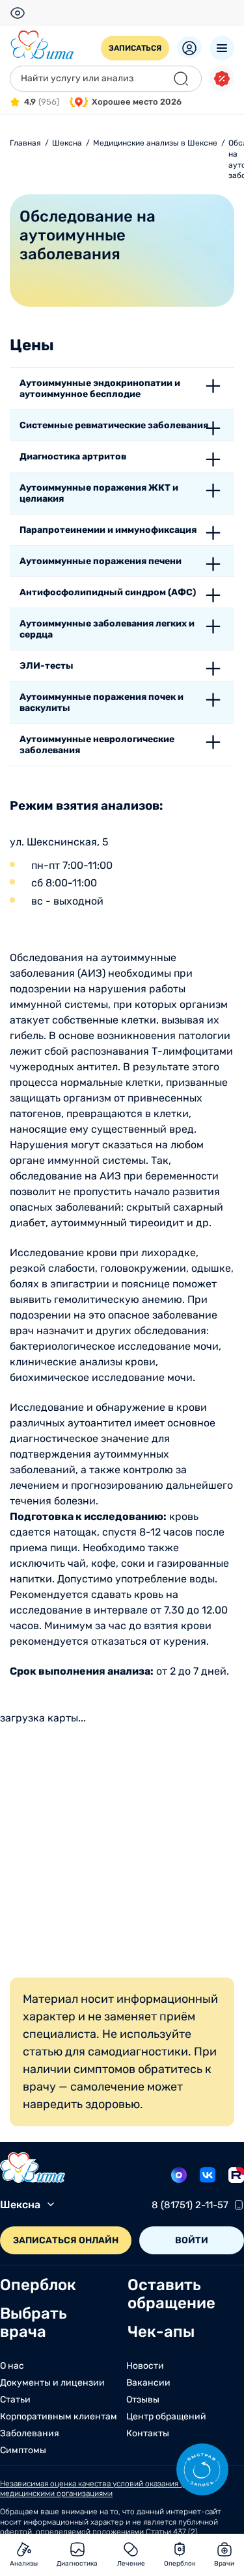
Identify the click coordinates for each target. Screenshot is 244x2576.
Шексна (20, 2205)
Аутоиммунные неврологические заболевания (97, 745)
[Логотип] (42, 45)
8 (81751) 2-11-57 (190, 2205)
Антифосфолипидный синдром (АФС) (108, 592)
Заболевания (30, 2434)
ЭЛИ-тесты (47, 666)
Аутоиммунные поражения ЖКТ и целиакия (99, 493)
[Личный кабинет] (189, 47)
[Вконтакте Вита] (208, 2175)
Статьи (15, 2400)
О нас (12, 2366)
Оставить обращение (171, 2294)
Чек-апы (161, 2332)
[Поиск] (181, 79)
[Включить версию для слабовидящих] (18, 13)
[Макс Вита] (179, 2175)
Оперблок (38, 2285)
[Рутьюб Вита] (236, 2175)
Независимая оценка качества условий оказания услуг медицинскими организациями (100, 2489)
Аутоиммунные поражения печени (101, 561)
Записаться (135, 48)
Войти (192, 2240)
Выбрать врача (34, 2323)
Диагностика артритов (73, 457)
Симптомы (23, 2451)
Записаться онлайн (66, 2240)
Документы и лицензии (52, 2383)
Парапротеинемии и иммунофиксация (108, 530)
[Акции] (222, 79)
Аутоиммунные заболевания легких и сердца (107, 629)
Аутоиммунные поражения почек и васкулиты (102, 702)
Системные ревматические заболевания (114, 425)
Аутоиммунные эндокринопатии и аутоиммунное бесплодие (100, 389)
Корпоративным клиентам (59, 2417)
